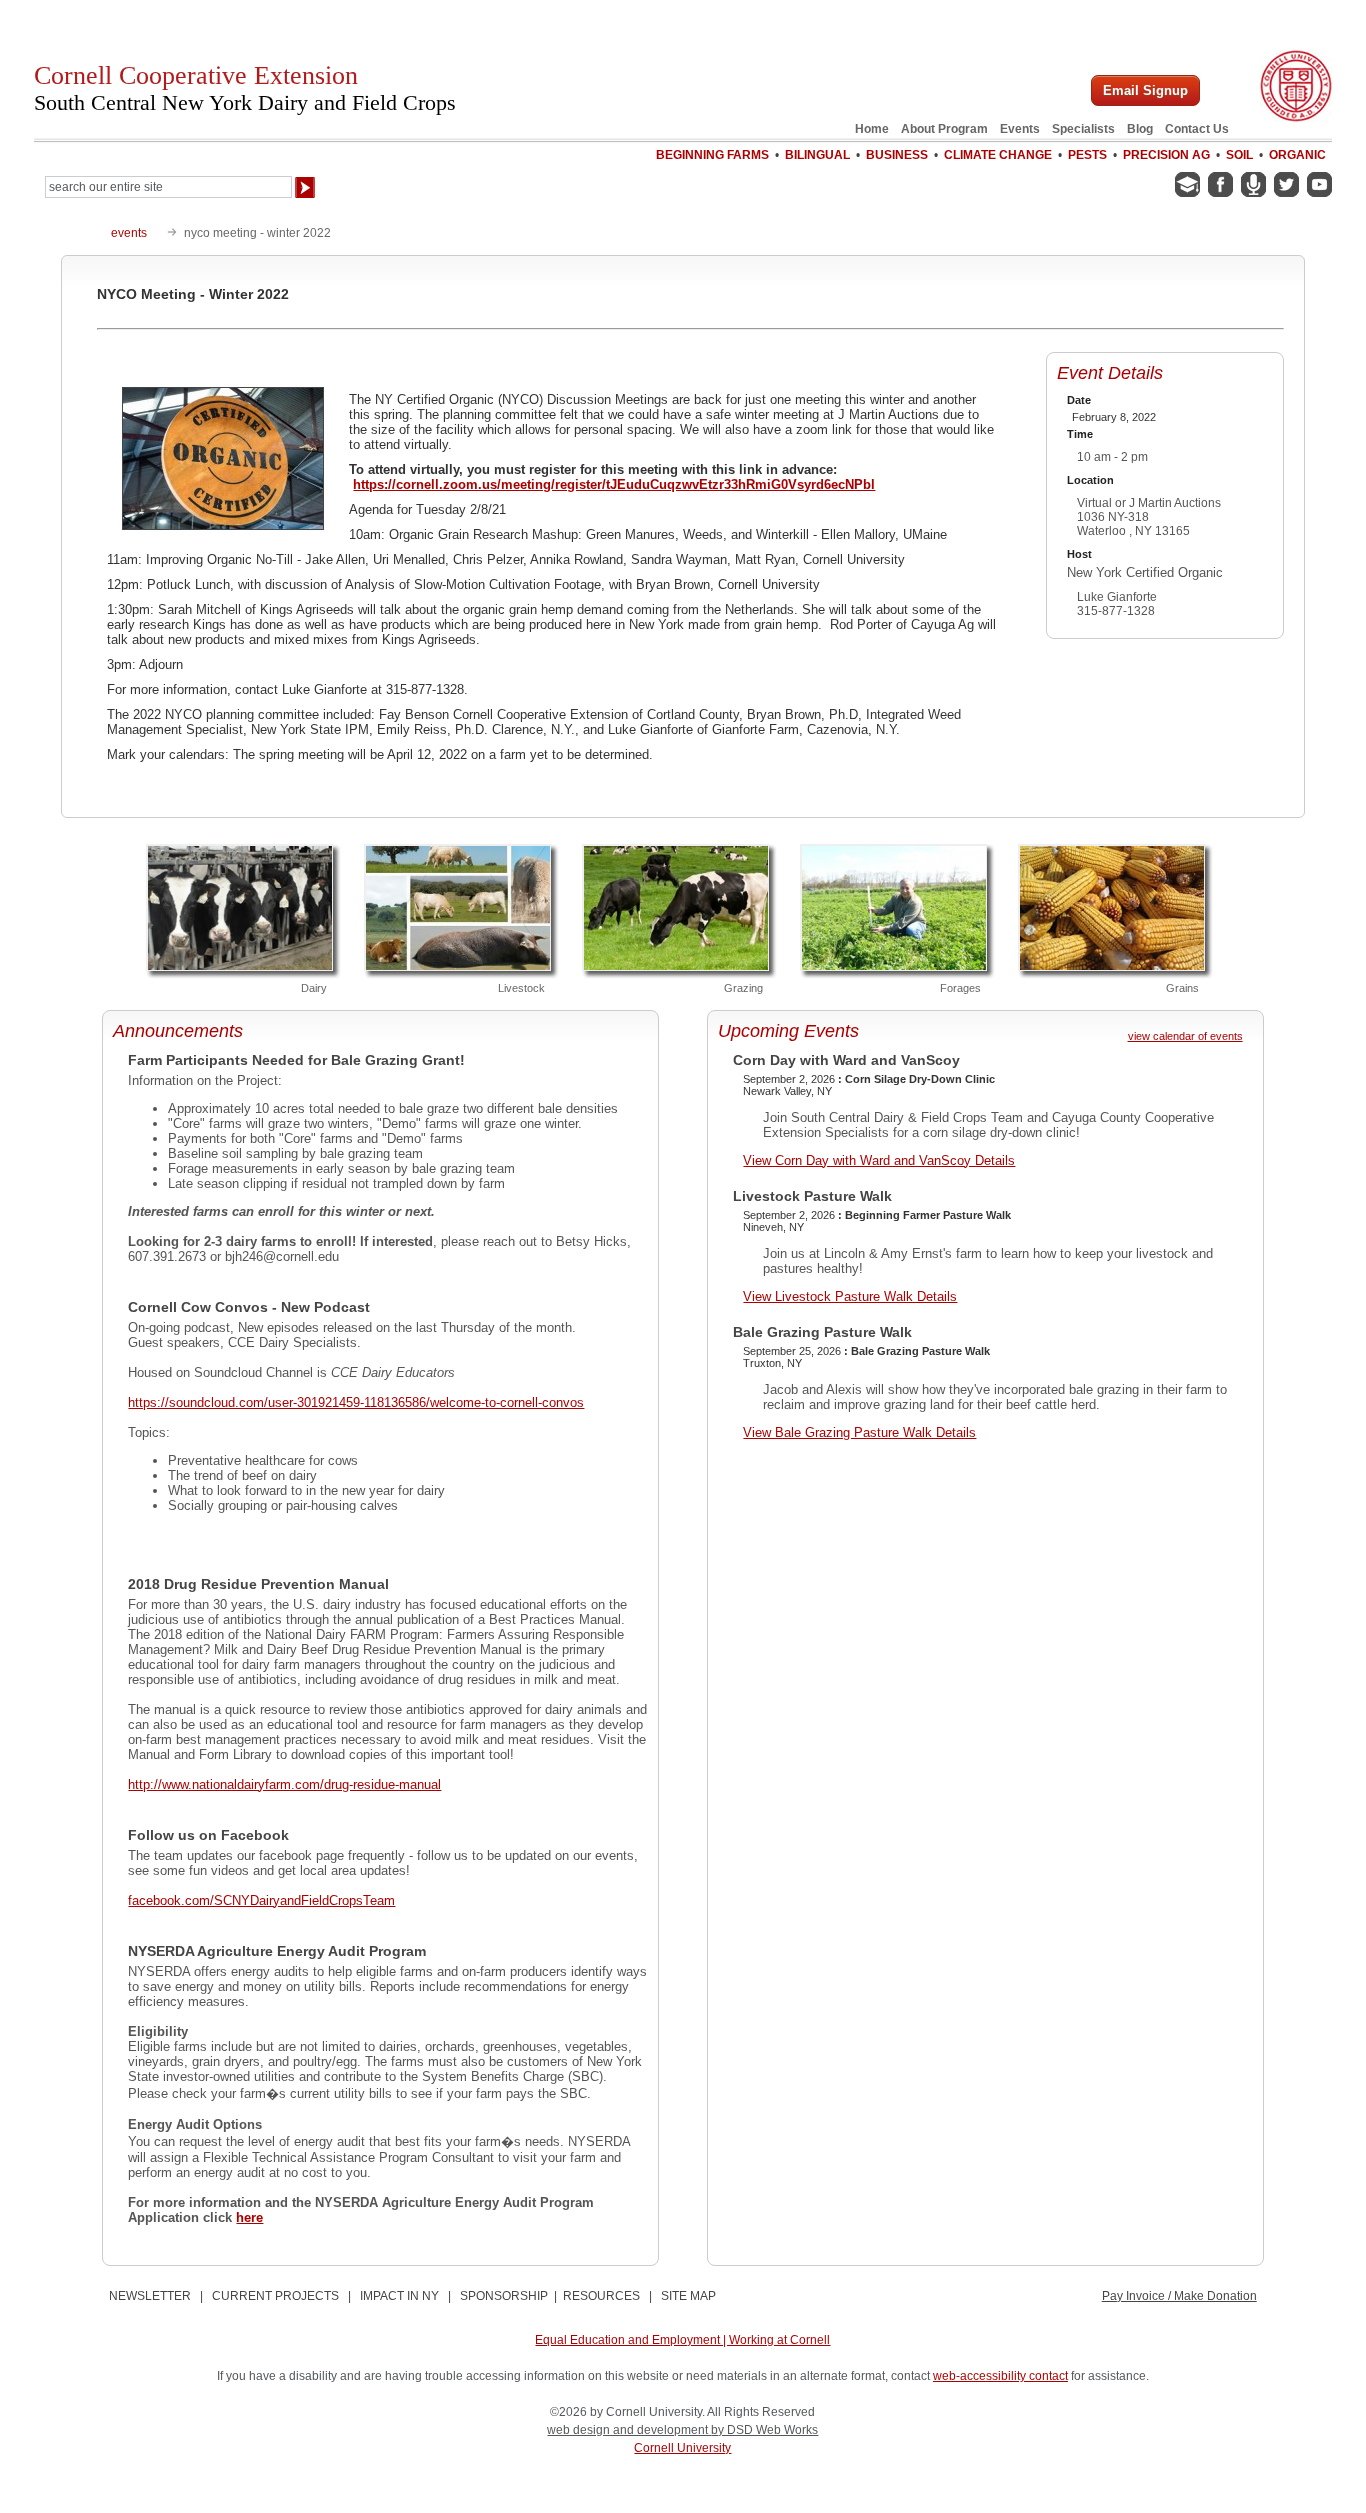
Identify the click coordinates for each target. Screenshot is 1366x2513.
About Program (944, 129)
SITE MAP (688, 2296)
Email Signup (1145, 90)
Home (872, 129)
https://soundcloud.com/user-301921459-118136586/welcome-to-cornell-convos (356, 1402)
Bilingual (817, 155)
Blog (1140, 129)
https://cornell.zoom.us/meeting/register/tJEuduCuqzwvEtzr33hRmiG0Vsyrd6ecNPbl (614, 484)
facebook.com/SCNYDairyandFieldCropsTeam (261, 1900)
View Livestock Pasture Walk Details (850, 1296)
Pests (1087, 155)
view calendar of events (1185, 1036)
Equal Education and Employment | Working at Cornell (682, 2340)
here (249, 2217)
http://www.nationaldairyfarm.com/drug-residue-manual (284, 1784)
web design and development (629, 2430)
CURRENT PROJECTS (275, 2296)
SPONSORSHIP (504, 2296)
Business (897, 155)
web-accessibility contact (1000, 2376)
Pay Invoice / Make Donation (1179, 2296)
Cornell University (682, 2448)
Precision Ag (1166, 155)
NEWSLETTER (150, 2296)
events (129, 233)
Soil (1239, 155)
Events (1020, 129)
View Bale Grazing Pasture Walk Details (859, 1432)
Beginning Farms (712, 155)
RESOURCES (601, 2296)
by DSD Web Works (764, 2430)
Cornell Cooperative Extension (245, 88)
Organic (1297, 155)
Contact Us (1197, 129)
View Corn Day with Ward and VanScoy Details (879, 1160)
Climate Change (998, 155)
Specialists (1083, 129)
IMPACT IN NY (399, 2296)
